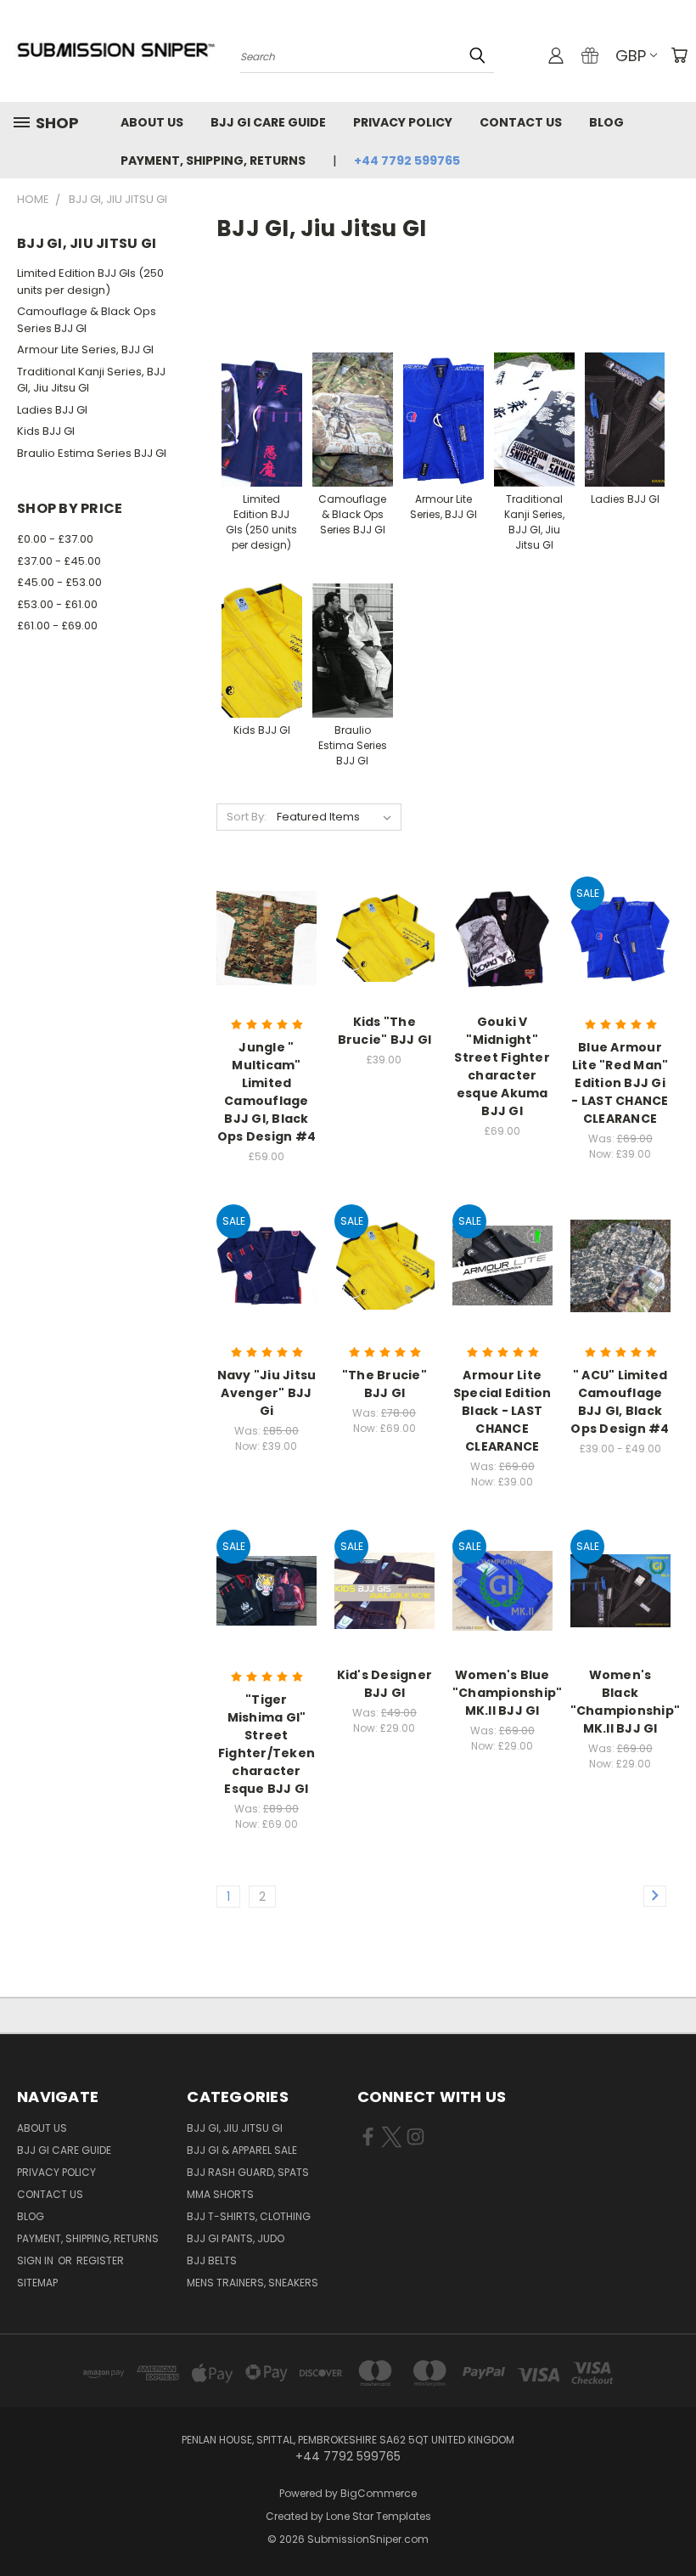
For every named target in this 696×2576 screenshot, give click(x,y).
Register (100, 2260)
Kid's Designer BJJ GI (385, 1684)
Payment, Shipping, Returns (213, 161)
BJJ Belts (212, 2260)
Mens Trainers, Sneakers (253, 2283)
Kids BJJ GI (46, 431)
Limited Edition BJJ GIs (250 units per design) (90, 282)
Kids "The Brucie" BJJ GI (385, 1031)
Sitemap (37, 2283)
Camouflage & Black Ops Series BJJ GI (87, 320)
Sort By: (247, 817)
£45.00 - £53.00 (59, 582)
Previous (670, 2523)
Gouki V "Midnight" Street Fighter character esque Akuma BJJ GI (502, 1066)
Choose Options (267, 968)
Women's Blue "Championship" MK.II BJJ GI (508, 1693)
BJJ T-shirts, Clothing (249, 2216)
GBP (631, 56)
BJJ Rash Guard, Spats (248, 2172)
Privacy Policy (403, 122)
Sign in (36, 2260)
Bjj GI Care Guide (268, 122)
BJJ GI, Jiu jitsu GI (235, 2128)
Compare (261, 930)
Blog (606, 122)
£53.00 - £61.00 (57, 604)
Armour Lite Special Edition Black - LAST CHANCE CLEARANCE (502, 1411)
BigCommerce (379, 2493)
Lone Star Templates (379, 2516)
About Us (152, 122)
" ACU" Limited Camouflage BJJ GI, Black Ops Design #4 (620, 1402)
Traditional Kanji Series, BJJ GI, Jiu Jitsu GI (91, 380)
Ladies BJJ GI (52, 410)
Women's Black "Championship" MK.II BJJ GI (626, 1702)
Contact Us (521, 122)
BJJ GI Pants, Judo (236, 2238)
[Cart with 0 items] (679, 55)
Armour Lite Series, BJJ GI (85, 349)
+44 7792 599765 (407, 161)
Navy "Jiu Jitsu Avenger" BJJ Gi (267, 1393)
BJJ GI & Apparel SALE (242, 2150)
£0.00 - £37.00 (55, 539)
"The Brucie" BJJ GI (384, 1384)
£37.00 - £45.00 (59, 561)
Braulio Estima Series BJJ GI (92, 453)
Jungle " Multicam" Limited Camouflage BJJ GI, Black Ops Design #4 (267, 1092)
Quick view (267, 897)
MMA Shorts (220, 2194)
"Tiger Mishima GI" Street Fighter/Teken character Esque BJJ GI (267, 1744)
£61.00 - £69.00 (57, 626)
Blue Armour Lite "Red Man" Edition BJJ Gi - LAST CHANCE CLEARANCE (620, 1083)
